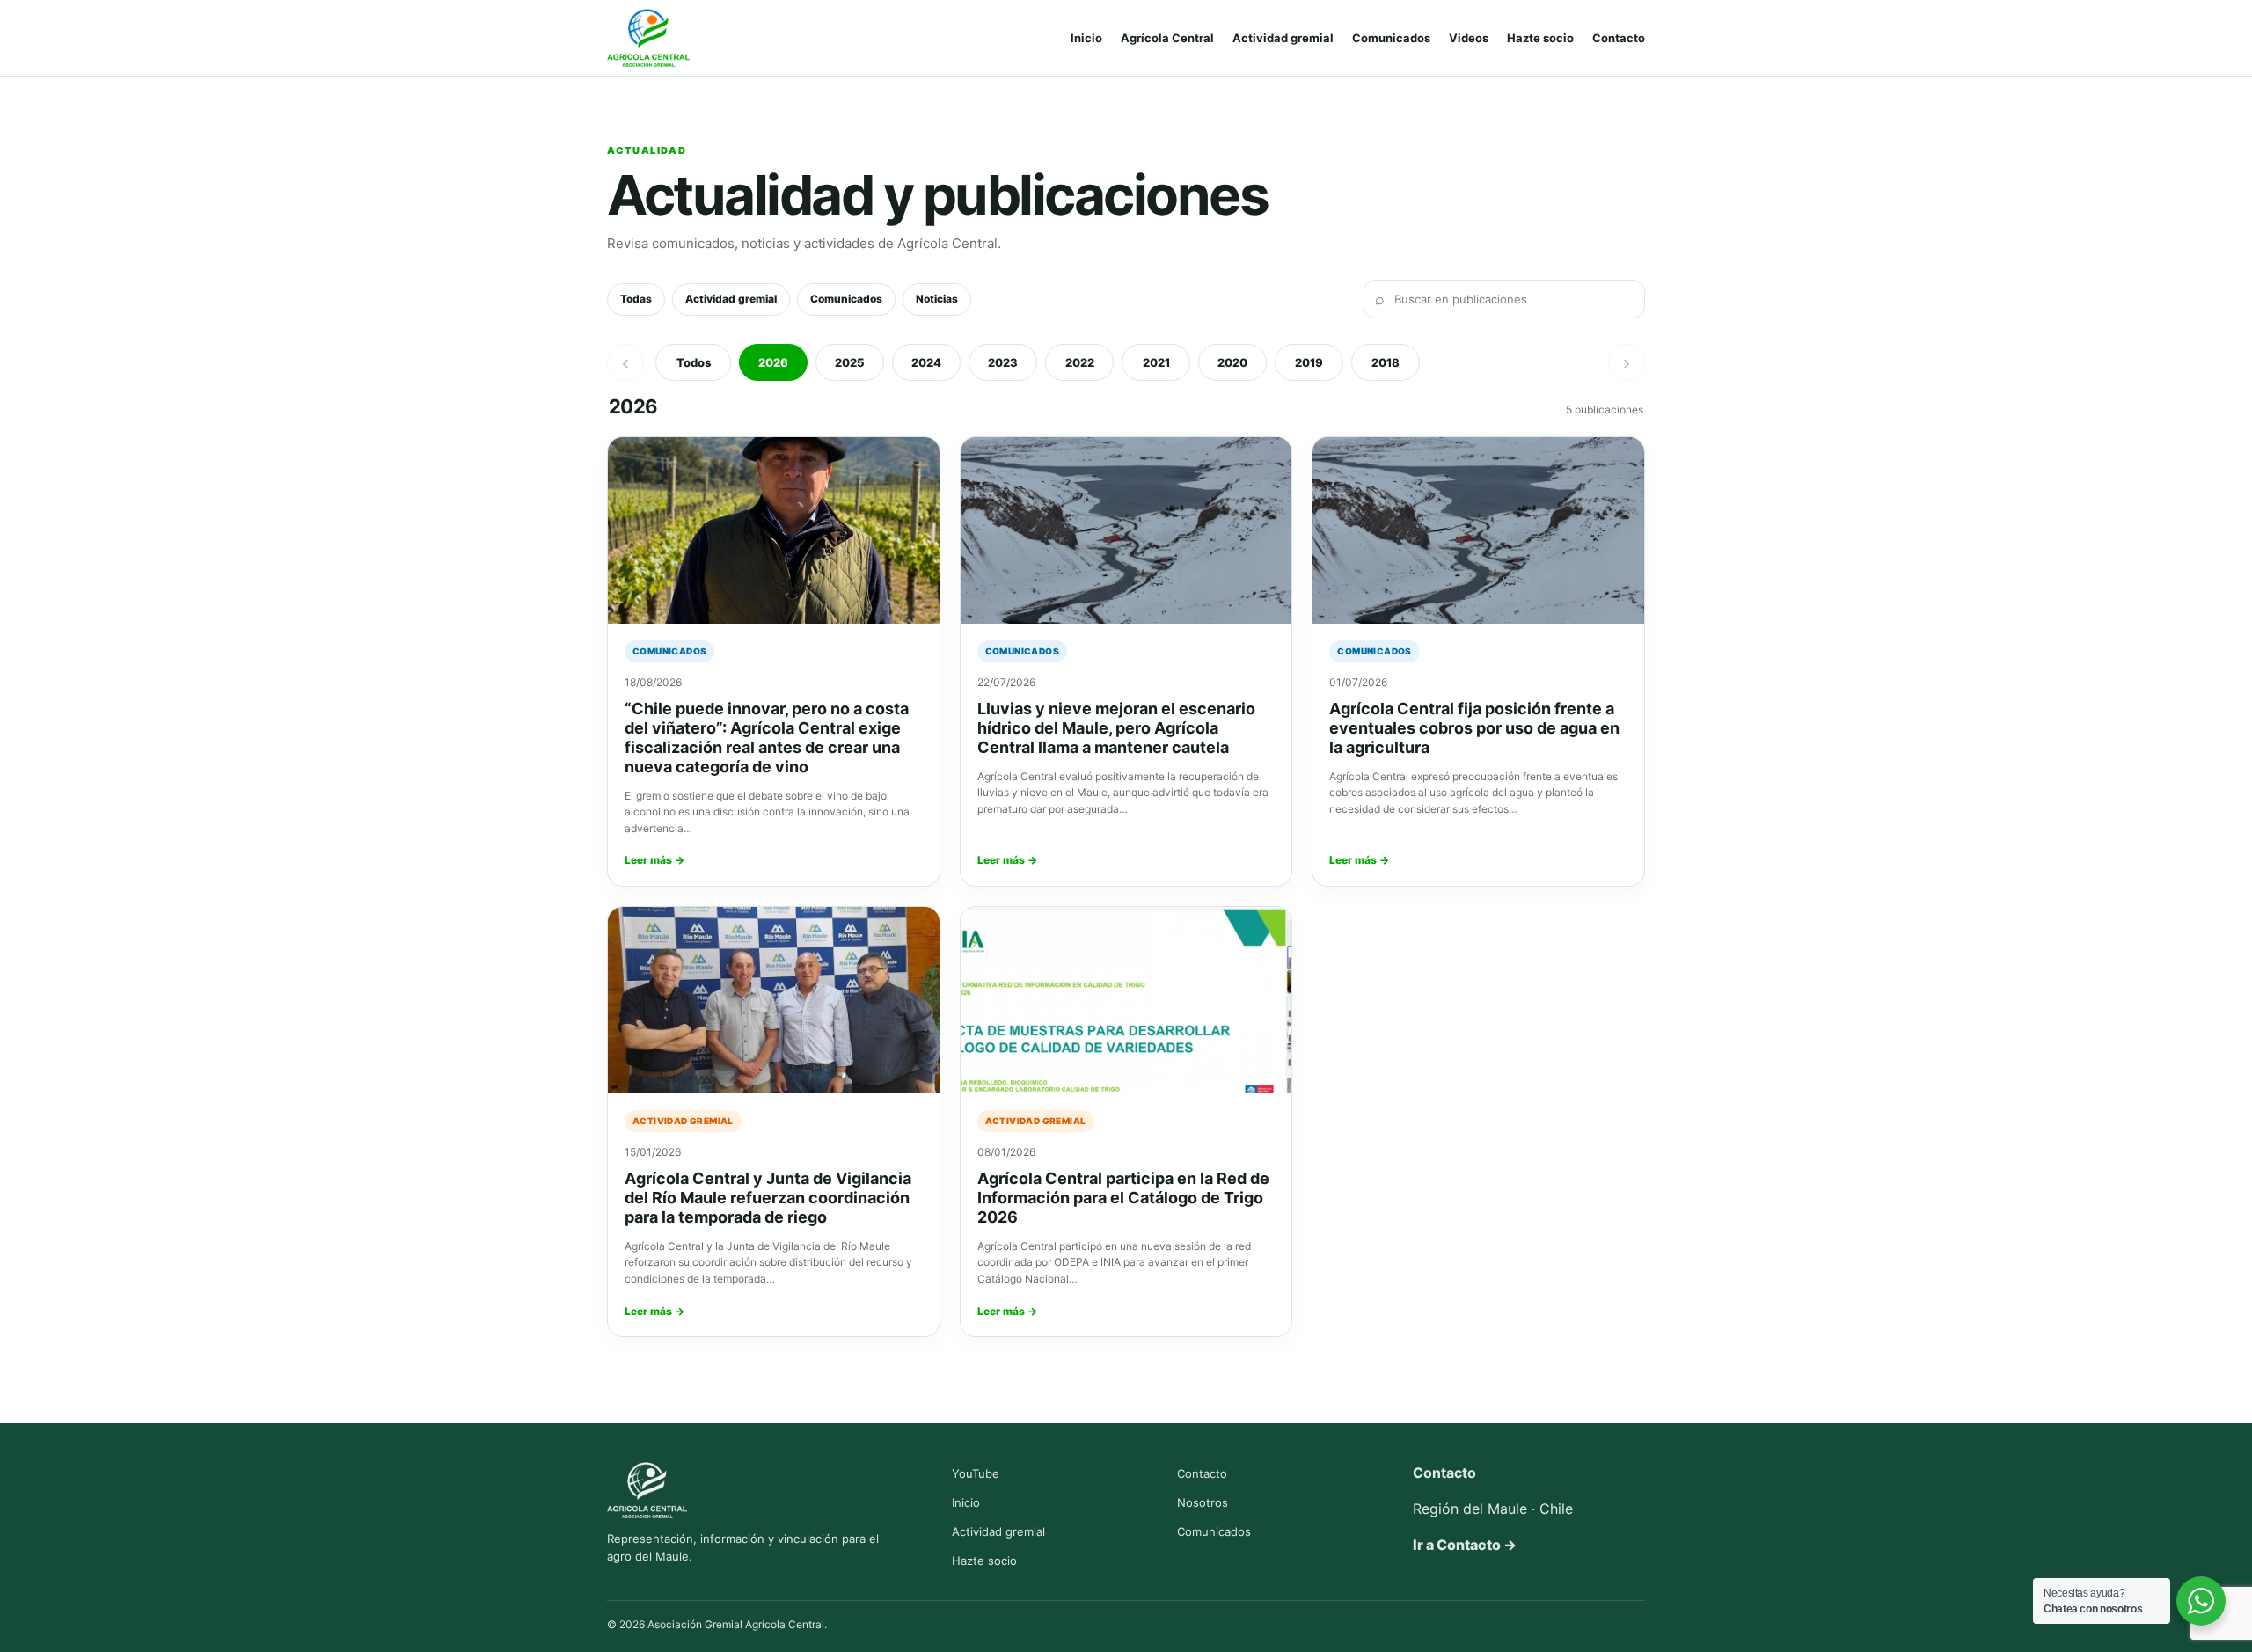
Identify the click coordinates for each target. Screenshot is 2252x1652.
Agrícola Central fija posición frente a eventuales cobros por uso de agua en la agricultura (1474, 728)
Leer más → (654, 860)
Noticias (937, 299)
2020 (1232, 362)
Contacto (1619, 38)
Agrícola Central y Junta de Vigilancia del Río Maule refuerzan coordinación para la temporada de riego (768, 1198)
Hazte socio (1540, 38)
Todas (636, 299)
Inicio (1086, 38)
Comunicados (1391, 38)
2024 (926, 362)
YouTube (976, 1473)
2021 (1156, 362)
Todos (694, 362)
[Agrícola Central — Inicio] (648, 38)
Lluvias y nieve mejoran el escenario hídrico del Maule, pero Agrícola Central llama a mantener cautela (1116, 728)
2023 (1003, 362)
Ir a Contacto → (1465, 1545)
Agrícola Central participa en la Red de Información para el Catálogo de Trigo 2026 (1123, 1198)
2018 (1386, 362)
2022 (1080, 362)
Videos (1469, 38)
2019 (1309, 362)
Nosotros (1203, 1502)
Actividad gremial (1283, 38)
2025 (850, 362)
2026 (773, 362)
